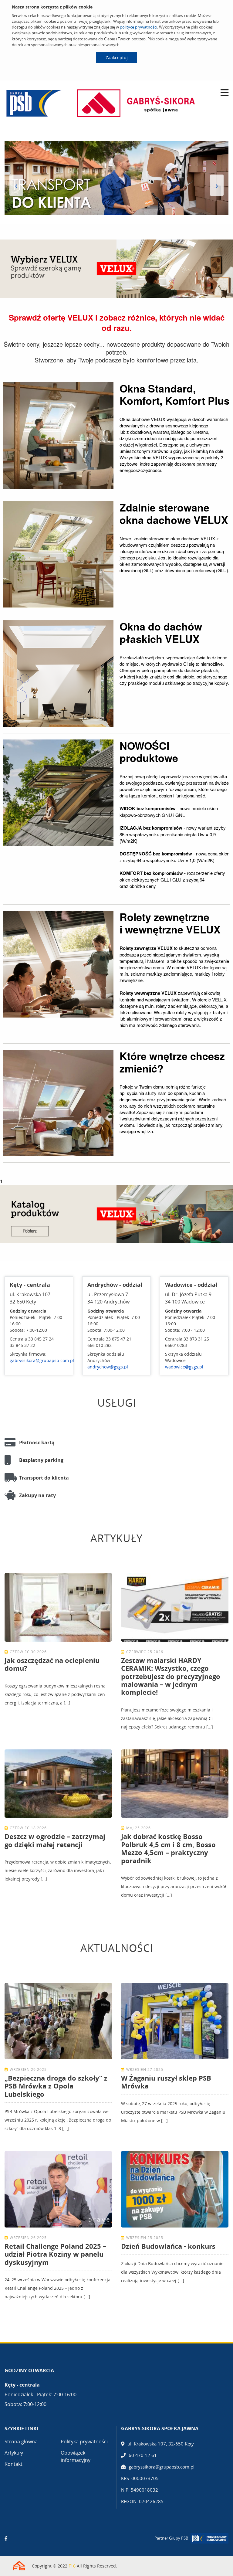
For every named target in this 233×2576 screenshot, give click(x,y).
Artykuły (14, 2453)
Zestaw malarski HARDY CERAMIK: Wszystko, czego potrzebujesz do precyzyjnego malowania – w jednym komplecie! (171, 1676)
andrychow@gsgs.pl (108, 1367)
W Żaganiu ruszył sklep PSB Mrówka (166, 2082)
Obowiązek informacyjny (76, 2456)
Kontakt (14, 2464)
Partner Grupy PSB (171, 2538)
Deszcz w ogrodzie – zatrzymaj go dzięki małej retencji (55, 1840)
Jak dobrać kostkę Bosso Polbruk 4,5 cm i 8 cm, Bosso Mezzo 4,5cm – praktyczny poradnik (168, 1848)
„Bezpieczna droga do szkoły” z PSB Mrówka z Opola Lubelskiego (56, 2086)
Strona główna (21, 2442)
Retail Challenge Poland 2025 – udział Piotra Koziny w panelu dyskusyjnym (55, 2254)
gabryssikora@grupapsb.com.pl (42, 1360)
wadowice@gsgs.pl (184, 1367)
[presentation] (16, 185)
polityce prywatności (138, 27)
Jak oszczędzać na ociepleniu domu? (52, 1664)
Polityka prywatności (84, 2442)
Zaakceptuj (117, 58)
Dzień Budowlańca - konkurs (168, 2246)
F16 (72, 2566)
